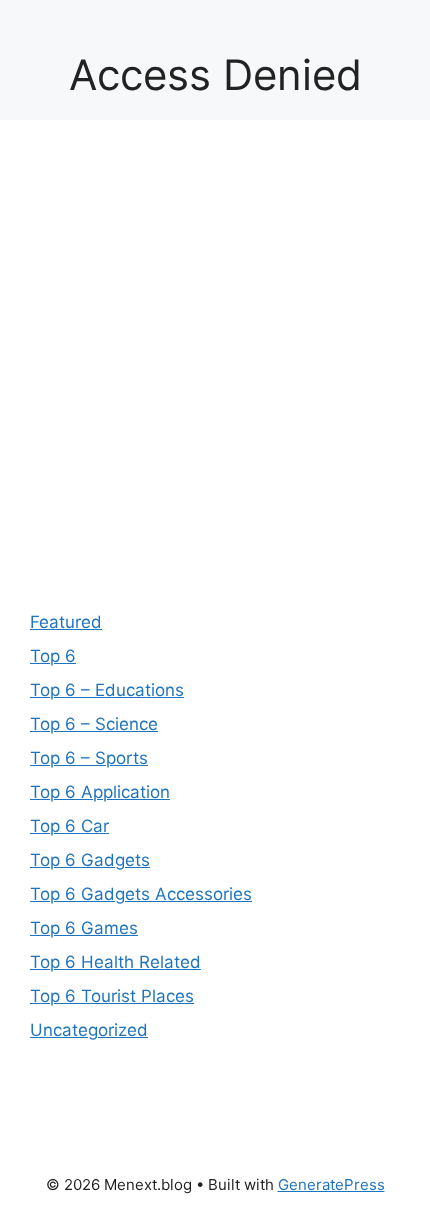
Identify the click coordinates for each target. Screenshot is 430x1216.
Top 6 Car (69, 826)
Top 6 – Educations (107, 690)
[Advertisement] (215, 375)
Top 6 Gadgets (90, 860)
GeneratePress (331, 1184)
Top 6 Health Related (115, 962)
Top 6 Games (84, 928)
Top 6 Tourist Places (112, 996)
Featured (66, 622)
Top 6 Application (100, 792)
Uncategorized (89, 1030)
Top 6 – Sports (89, 758)
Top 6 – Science (94, 724)
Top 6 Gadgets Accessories (141, 894)
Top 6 (53, 656)
